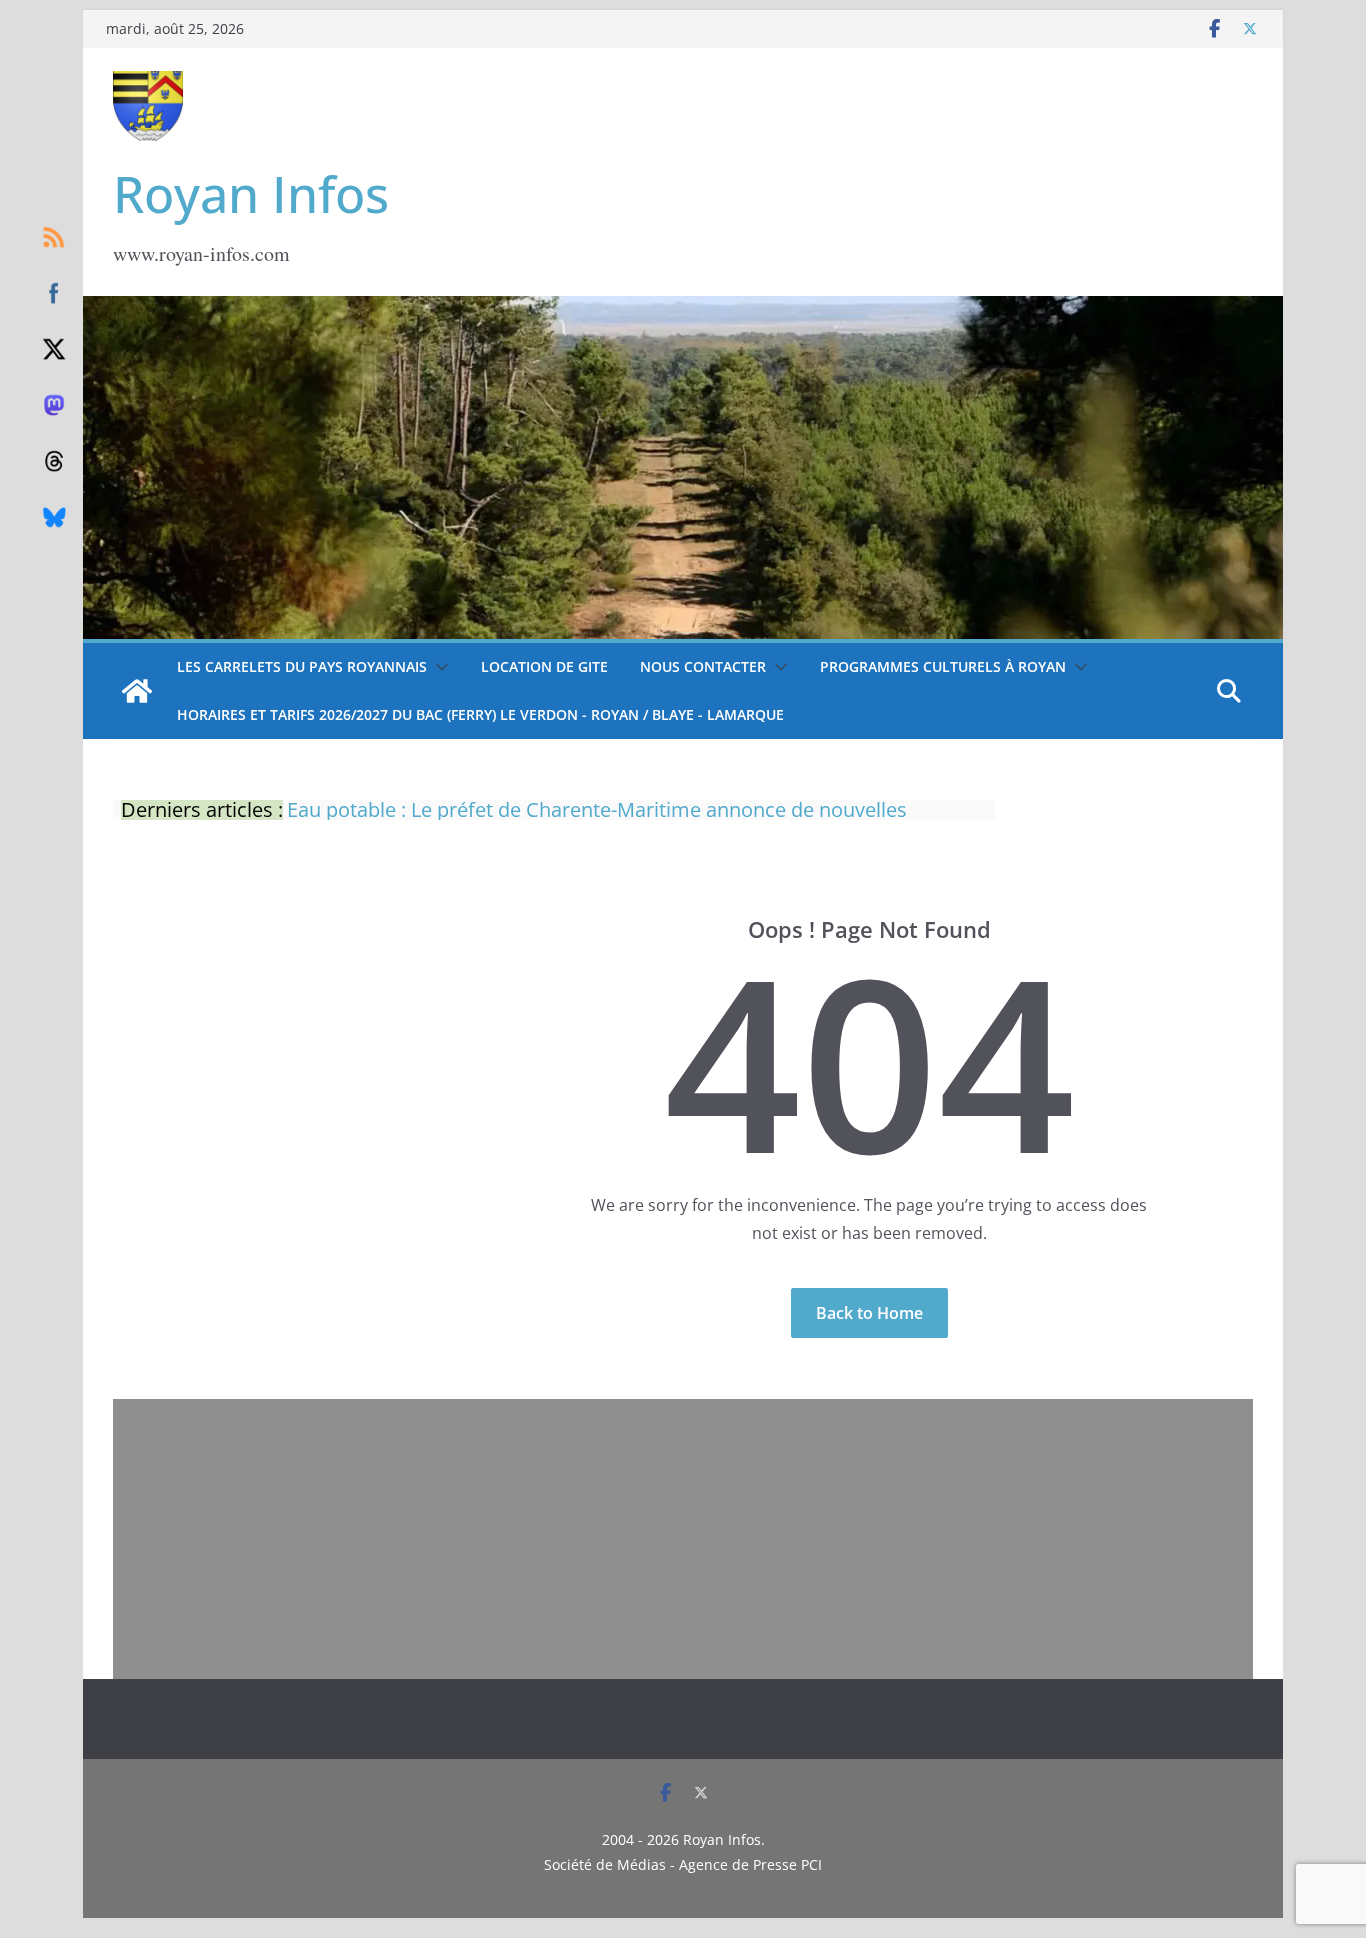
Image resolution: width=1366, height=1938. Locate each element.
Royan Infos (251, 194)
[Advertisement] (683, 1539)
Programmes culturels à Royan (943, 666)
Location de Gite (544, 666)
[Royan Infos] (683, 308)
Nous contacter (703, 666)
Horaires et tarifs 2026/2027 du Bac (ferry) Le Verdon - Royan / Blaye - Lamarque (480, 714)
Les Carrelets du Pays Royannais (302, 666)
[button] (438, 667)
